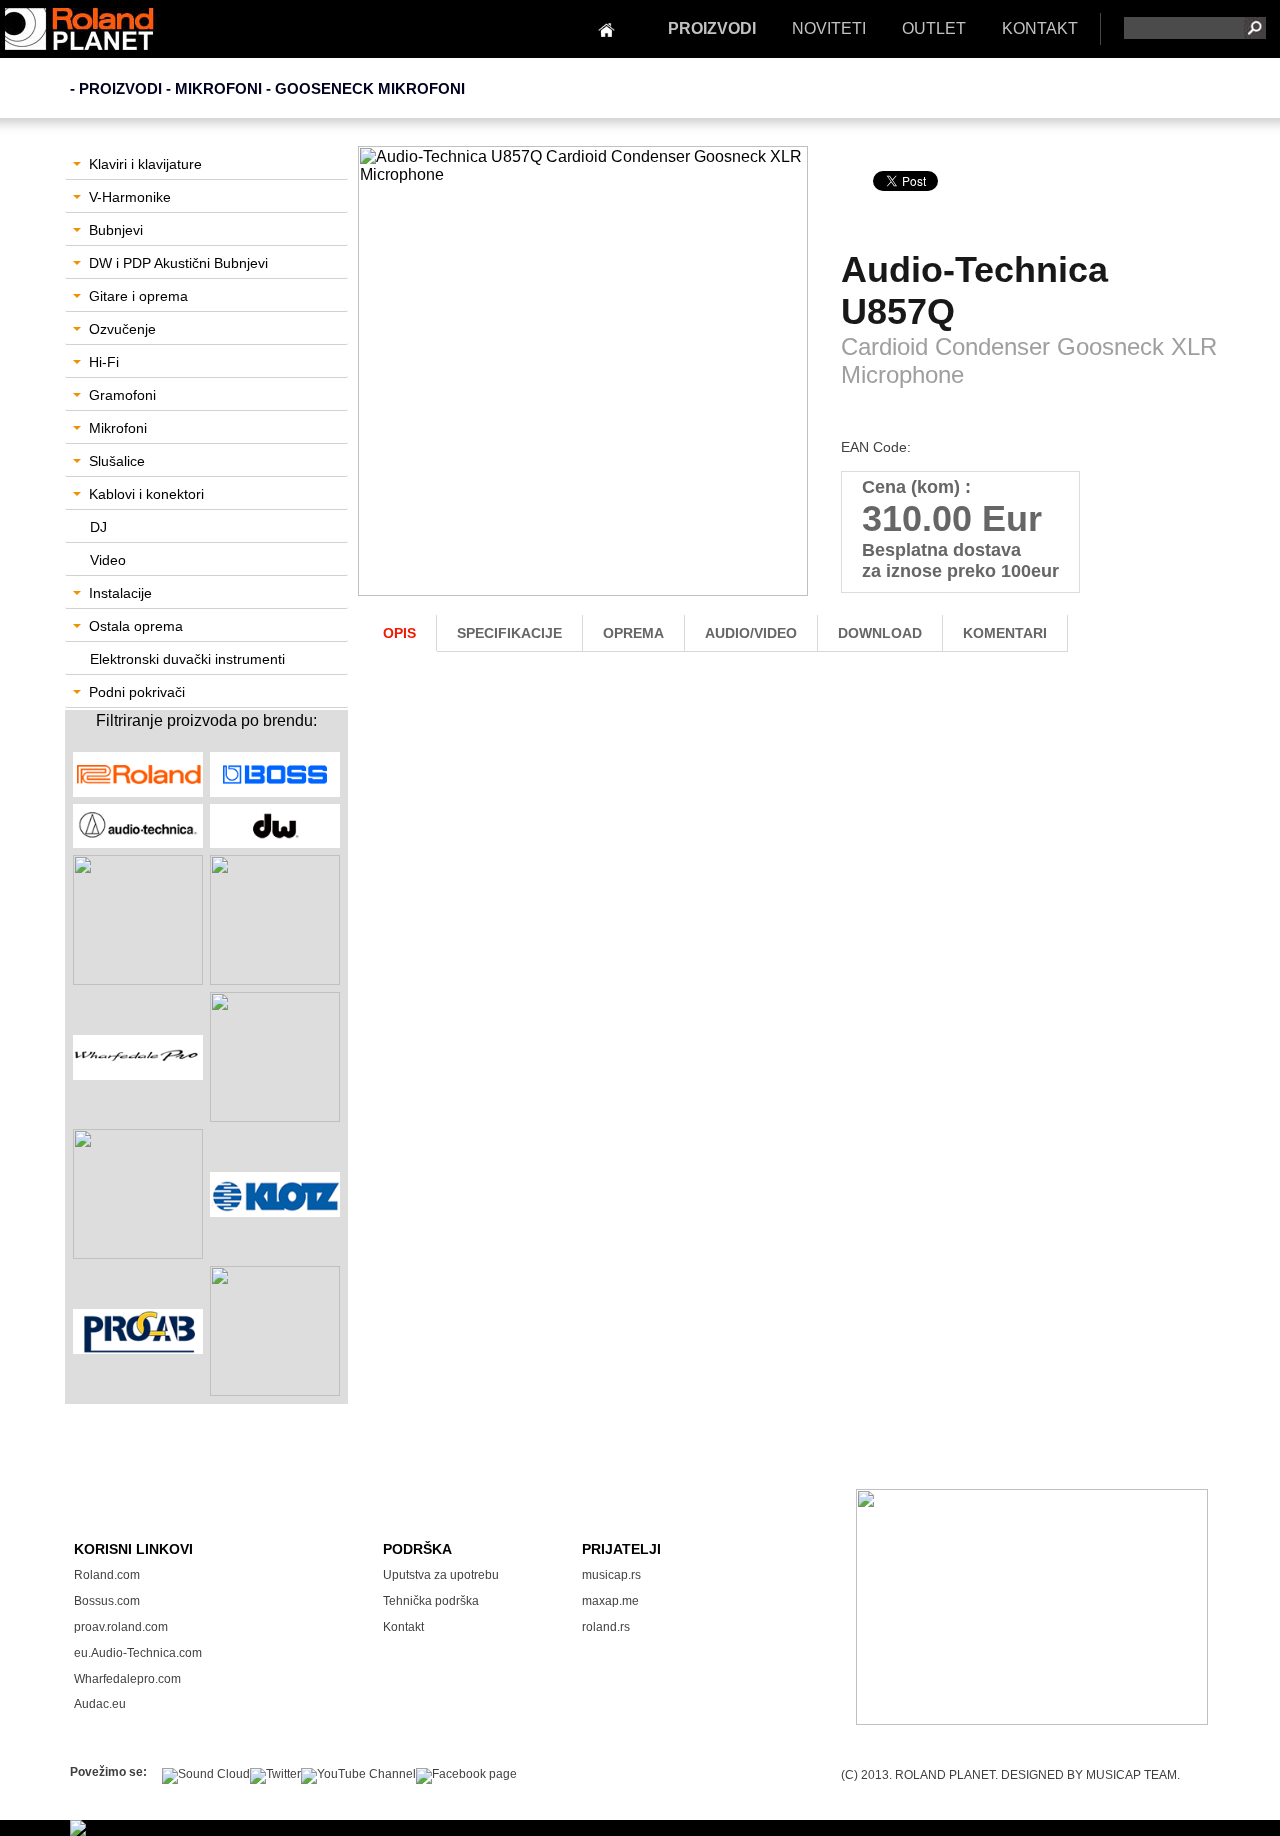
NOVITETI (829, 28)
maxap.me (610, 1601)
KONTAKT (1040, 28)
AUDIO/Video (751, 633)
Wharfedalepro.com (127, 1679)
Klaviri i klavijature (145, 164)
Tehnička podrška (431, 1601)
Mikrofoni (118, 428)
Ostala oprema (136, 626)
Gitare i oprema (138, 296)
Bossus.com (107, 1601)
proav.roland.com (121, 1627)
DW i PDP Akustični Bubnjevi (178, 263)
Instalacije (120, 593)
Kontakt (403, 1627)
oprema (633, 633)
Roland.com (107, 1575)
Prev (384, 387)
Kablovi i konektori (146, 494)
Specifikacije (509, 633)
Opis (399, 633)
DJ (98, 527)
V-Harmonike (130, 197)
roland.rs (606, 1627)
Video (108, 560)
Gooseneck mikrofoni (370, 88)
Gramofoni (122, 395)
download (880, 633)
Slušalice (117, 461)
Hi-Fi (104, 362)
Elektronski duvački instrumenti (187, 659)
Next (785, 387)
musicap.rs (611, 1575)
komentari (1005, 633)
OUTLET (934, 28)
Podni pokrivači (137, 692)
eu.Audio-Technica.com (138, 1653)
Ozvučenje (122, 329)
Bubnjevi (116, 230)
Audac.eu (100, 1704)
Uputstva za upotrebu (441, 1575)
